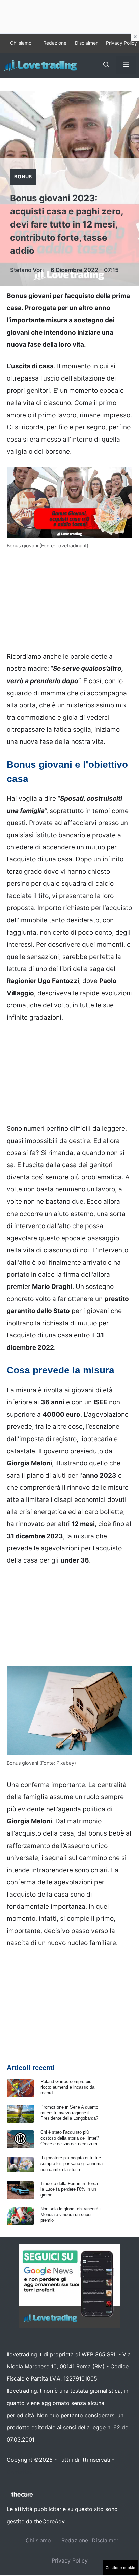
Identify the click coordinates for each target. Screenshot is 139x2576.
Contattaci (20, 2472)
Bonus (23, 176)
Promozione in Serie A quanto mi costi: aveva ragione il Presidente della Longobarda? (69, 2113)
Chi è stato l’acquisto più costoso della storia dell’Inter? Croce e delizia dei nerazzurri (70, 2138)
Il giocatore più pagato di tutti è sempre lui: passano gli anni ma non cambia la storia (72, 2164)
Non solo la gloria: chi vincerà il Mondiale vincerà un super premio (71, 2215)
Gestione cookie (120, 2568)
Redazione (55, 43)
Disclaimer (86, 43)
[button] (106, 65)
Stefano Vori (27, 270)
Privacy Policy (121, 43)
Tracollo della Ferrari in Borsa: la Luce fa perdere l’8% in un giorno (70, 2189)
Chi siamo (21, 43)
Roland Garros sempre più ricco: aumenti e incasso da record (67, 2087)
